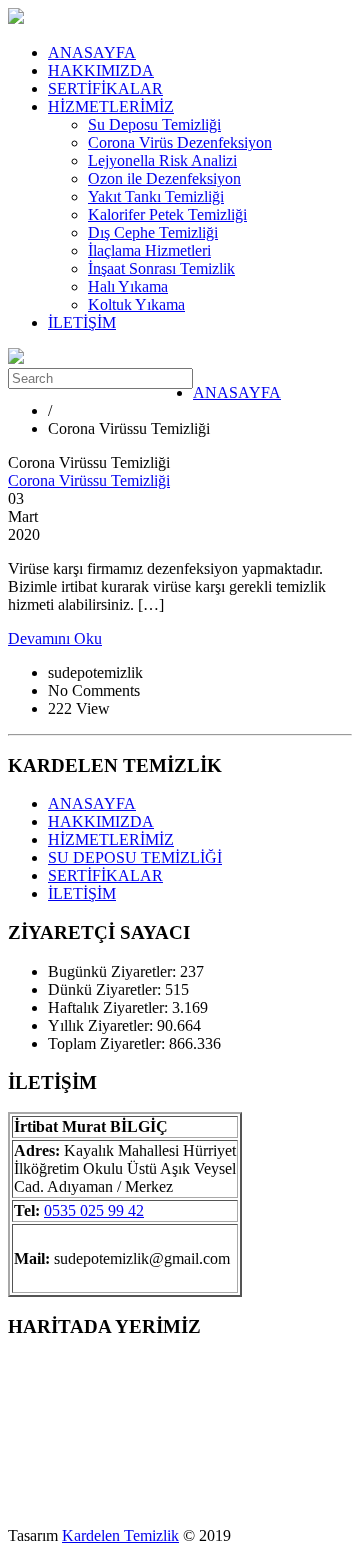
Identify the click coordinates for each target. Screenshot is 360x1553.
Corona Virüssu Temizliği (89, 480)
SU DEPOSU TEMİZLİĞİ (135, 857)
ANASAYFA (92, 52)
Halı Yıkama (128, 286)
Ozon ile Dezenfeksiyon (164, 178)
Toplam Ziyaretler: (108, 1043)
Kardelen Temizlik (120, 1535)
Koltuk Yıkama (136, 304)
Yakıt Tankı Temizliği (156, 196)
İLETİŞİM (82, 322)
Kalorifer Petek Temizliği (167, 214)
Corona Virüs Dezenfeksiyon (180, 142)
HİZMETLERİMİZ (111, 106)
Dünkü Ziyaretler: (106, 989)
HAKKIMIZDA (101, 70)
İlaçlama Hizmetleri (149, 250)
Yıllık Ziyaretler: (102, 1025)
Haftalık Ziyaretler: (110, 1007)
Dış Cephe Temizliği (153, 232)
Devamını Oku (55, 638)
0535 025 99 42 (94, 1210)
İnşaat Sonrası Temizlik (161, 268)
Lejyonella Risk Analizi (162, 160)
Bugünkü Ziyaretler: (114, 971)
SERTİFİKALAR (105, 88)
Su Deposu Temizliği (154, 124)
